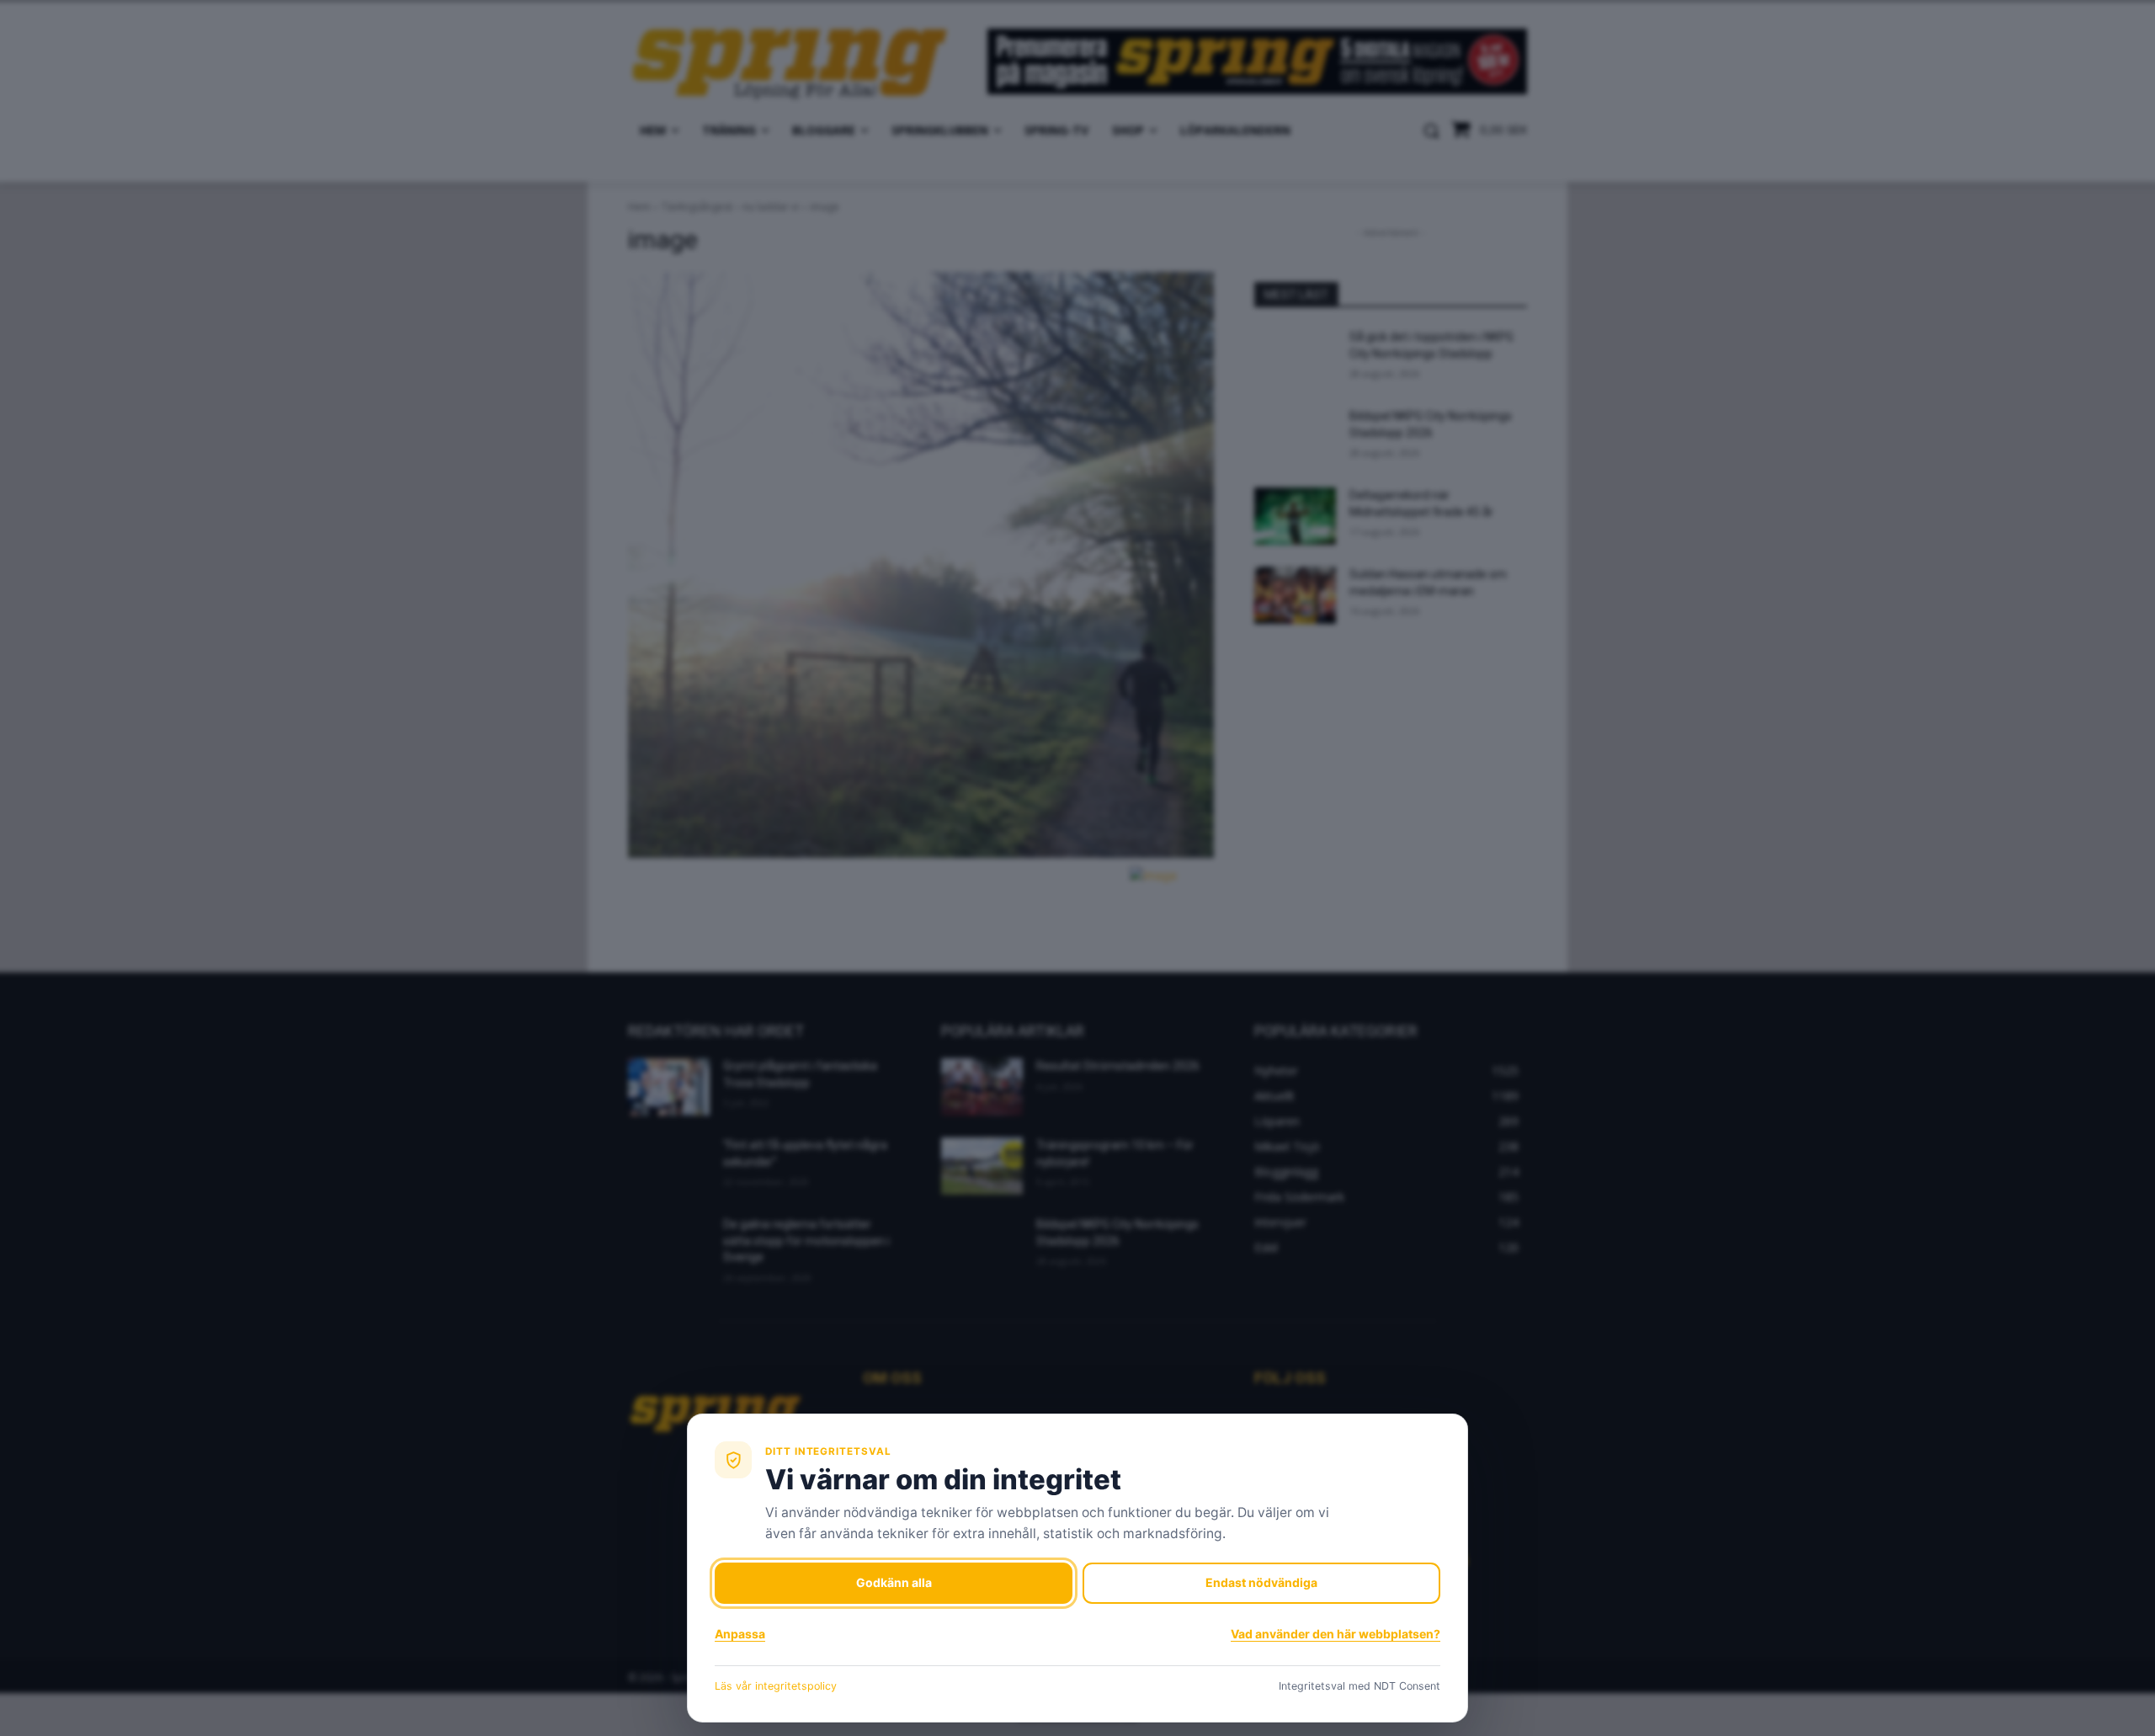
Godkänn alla (894, 1582)
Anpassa (740, 1634)
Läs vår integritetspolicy (776, 1686)
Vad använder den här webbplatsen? (1336, 1634)
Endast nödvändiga (1261, 1582)
